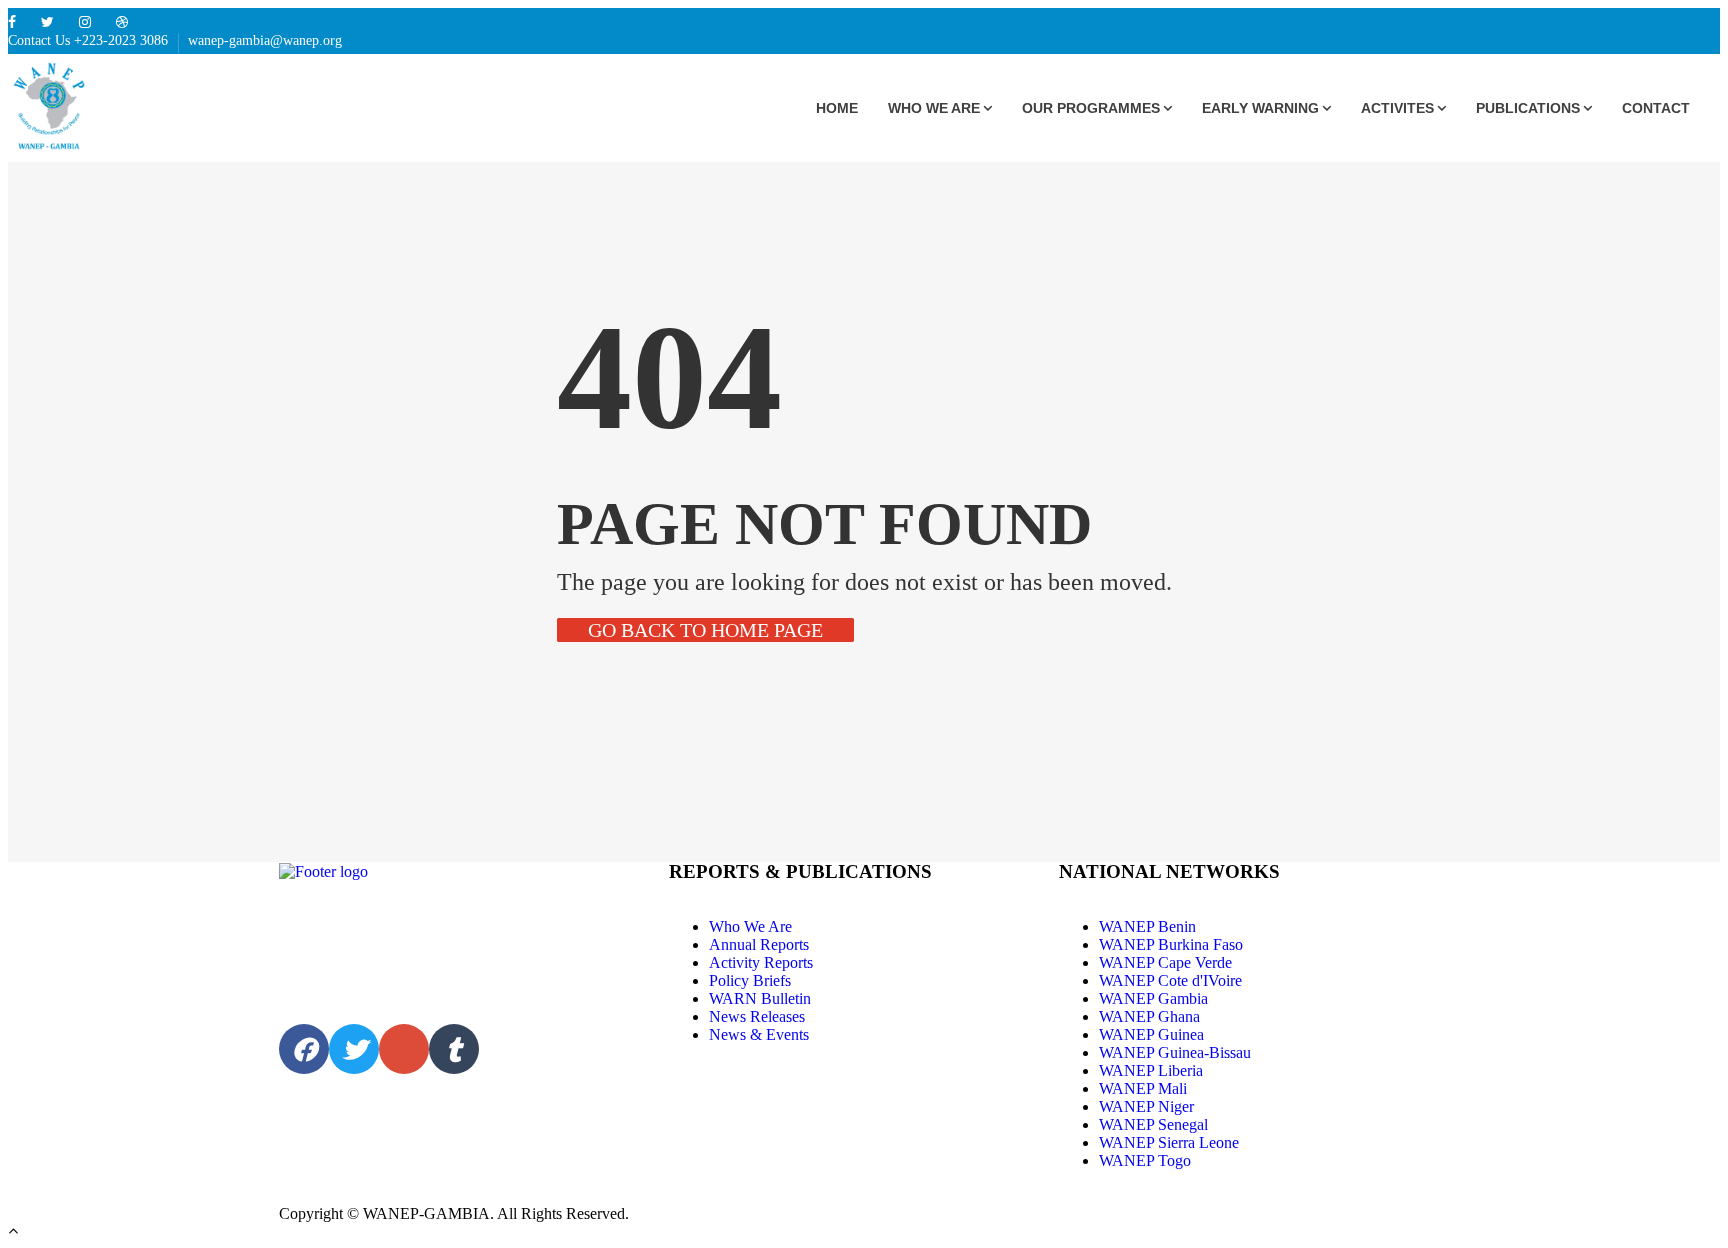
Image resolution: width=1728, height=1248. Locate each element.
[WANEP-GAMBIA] (83, 108)
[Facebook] (12, 22)
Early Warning (1260, 108)
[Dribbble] (122, 22)
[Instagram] (85, 22)
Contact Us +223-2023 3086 (88, 40)
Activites (1397, 108)
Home (837, 108)
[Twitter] (47, 22)
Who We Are (934, 108)
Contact (1656, 108)
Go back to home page (705, 630)
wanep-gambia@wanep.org (265, 40)
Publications (1528, 108)
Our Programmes (1091, 108)
